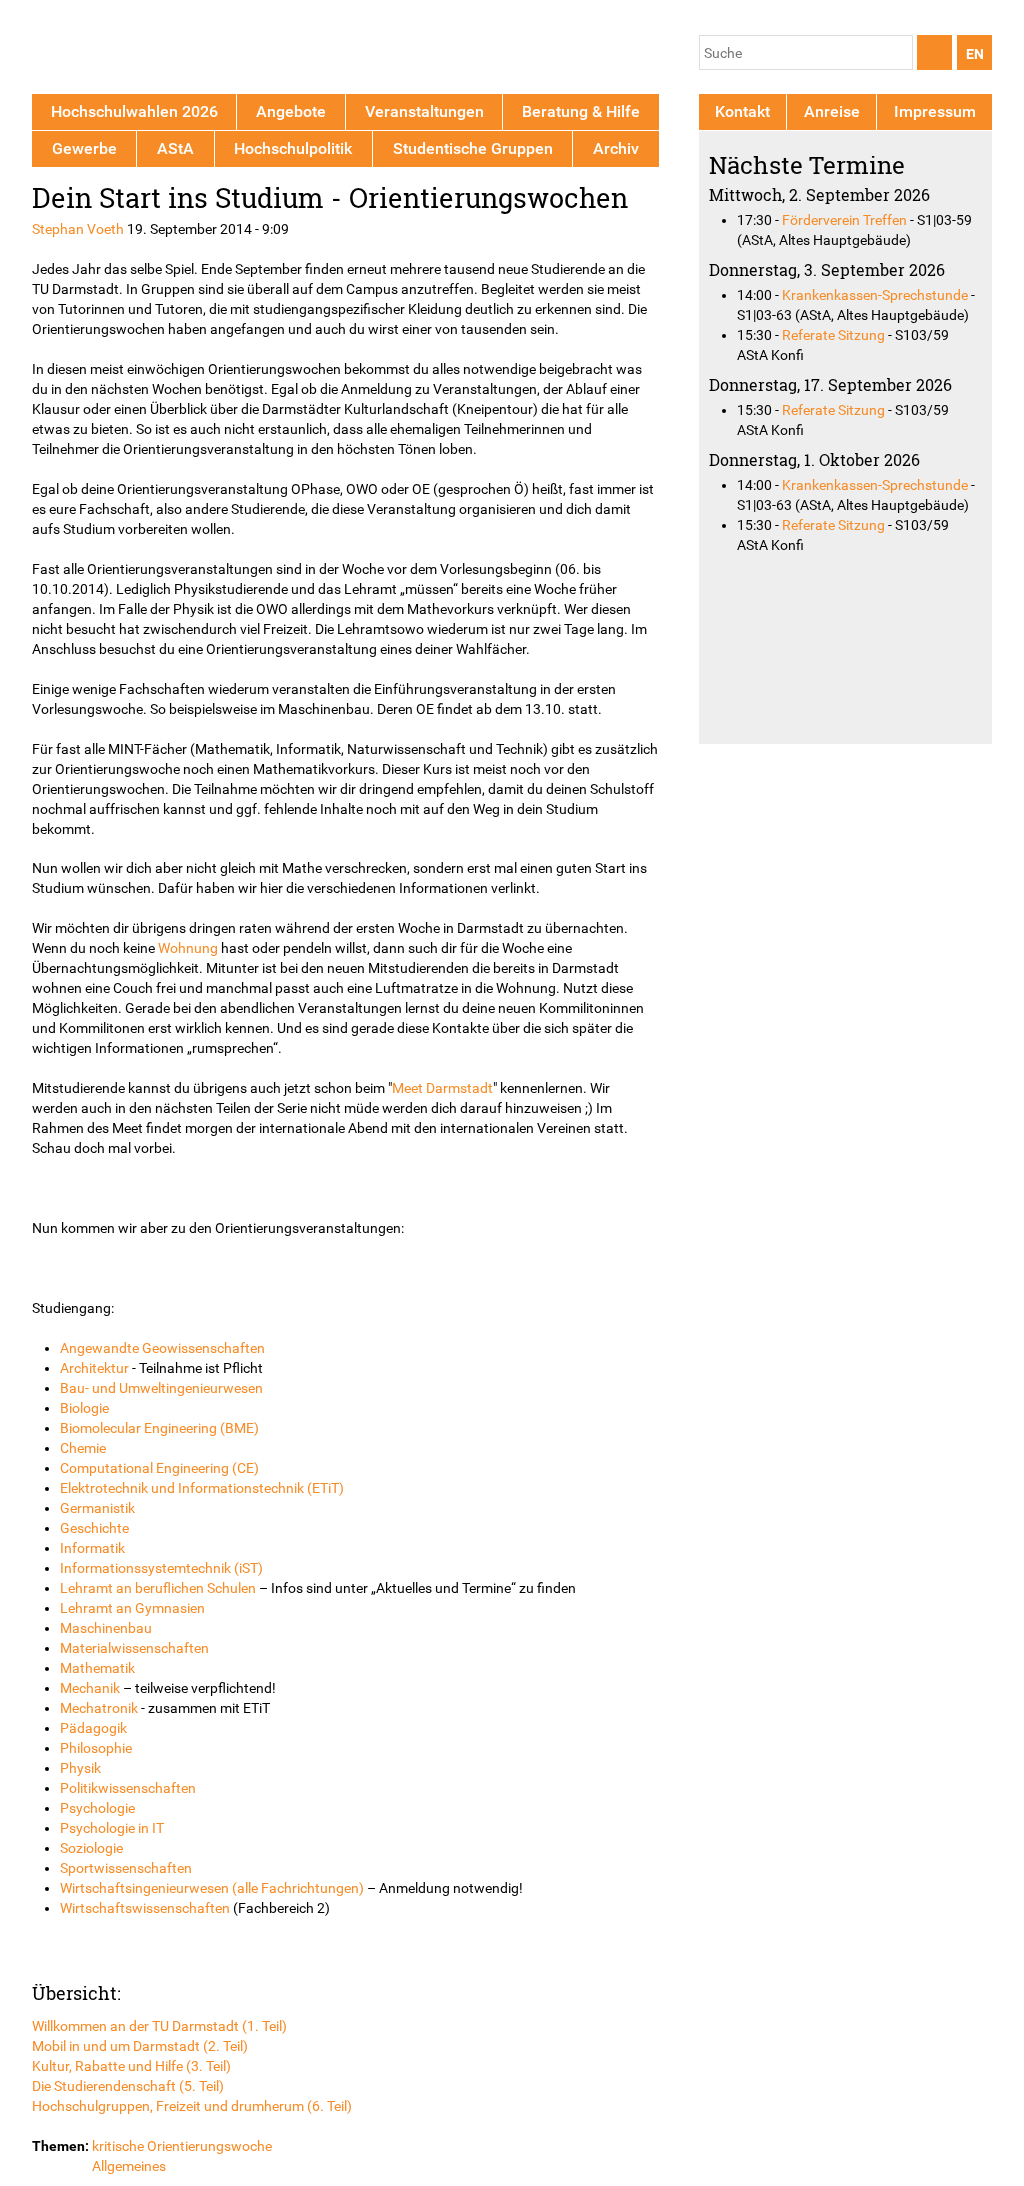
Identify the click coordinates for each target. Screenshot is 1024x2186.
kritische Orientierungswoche (182, 2146)
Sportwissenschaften (126, 1868)
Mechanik (90, 1688)
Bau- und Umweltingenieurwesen (161, 1388)
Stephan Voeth (78, 229)
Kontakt (742, 111)
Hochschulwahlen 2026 (134, 111)
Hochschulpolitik (293, 148)
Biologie (84, 1408)
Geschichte (94, 1528)
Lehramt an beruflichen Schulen (158, 1588)
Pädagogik (93, 1728)
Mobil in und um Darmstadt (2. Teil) (140, 2046)
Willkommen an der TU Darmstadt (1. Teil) (159, 2026)
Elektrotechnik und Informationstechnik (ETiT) (202, 1488)
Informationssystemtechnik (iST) (161, 1568)
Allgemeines (129, 2166)
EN (975, 54)
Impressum (935, 111)
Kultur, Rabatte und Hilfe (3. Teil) (131, 2066)
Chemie (83, 1448)
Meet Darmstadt (442, 1088)
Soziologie (91, 1848)
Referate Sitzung (833, 335)
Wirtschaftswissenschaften (145, 1908)
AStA (175, 148)
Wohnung (188, 948)
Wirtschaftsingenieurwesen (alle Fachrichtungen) (212, 1888)
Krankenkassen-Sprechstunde (875, 295)
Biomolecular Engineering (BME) (159, 1428)
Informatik (92, 1548)
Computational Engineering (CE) (159, 1468)
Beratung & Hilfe (581, 111)
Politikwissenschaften (128, 1788)
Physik (80, 1768)
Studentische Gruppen (473, 148)
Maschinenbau (106, 1628)
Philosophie (96, 1748)
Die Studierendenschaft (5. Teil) (128, 2086)
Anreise (832, 111)
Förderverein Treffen (844, 220)
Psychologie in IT (112, 1828)
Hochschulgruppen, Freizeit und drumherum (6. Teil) (192, 2106)
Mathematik (97, 1668)
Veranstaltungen (424, 111)
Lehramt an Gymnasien (132, 1608)
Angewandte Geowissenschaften (162, 1348)
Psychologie (97, 1808)
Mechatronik (99, 1708)
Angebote (291, 111)
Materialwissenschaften (134, 1648)
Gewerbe (84, 148)
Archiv (616, 148)
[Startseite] (124, 50)
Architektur (94, 1368)
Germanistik (97, 1508)
